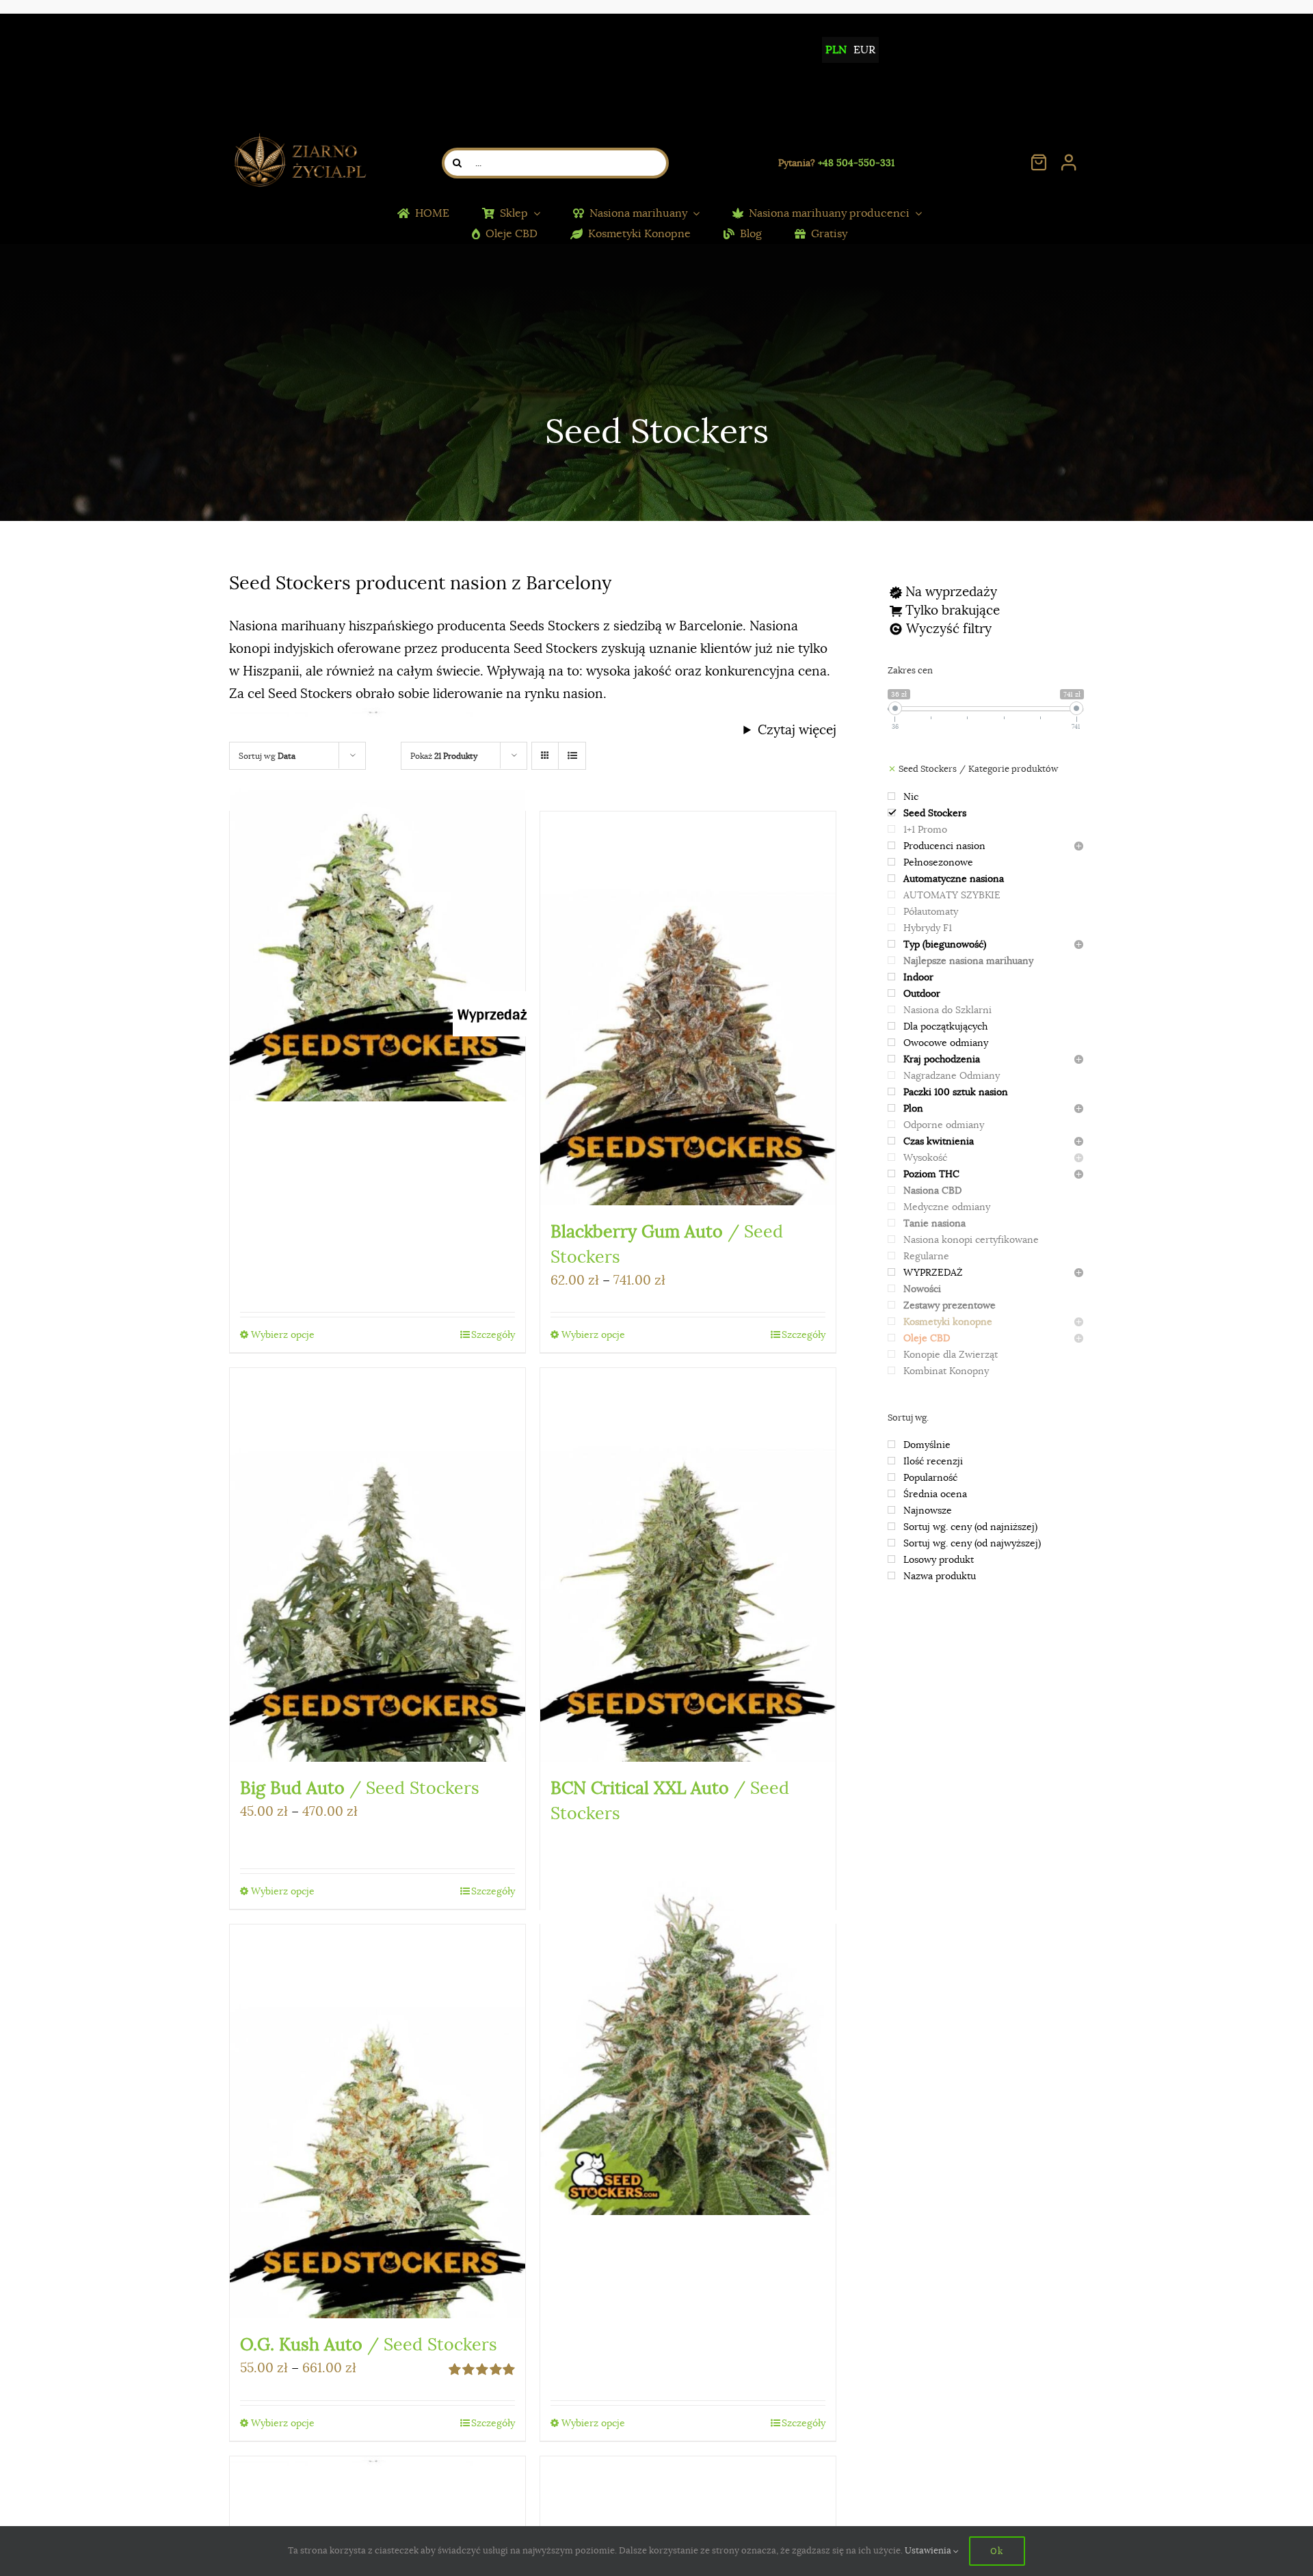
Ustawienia (929, 2550)
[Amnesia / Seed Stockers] (688, 2018)
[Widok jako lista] (572, 756)
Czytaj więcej (797, 730)
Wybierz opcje (283, 1334)
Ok (997, 2551)
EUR (864, 50)
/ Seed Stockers (360, 1788)
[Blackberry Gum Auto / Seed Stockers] (688, 1008)
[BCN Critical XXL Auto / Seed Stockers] (688, 1565)
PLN (836, 50)
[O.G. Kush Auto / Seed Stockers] (377, 2121)
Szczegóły (493, 1334)
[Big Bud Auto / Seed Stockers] (377, 1565)
